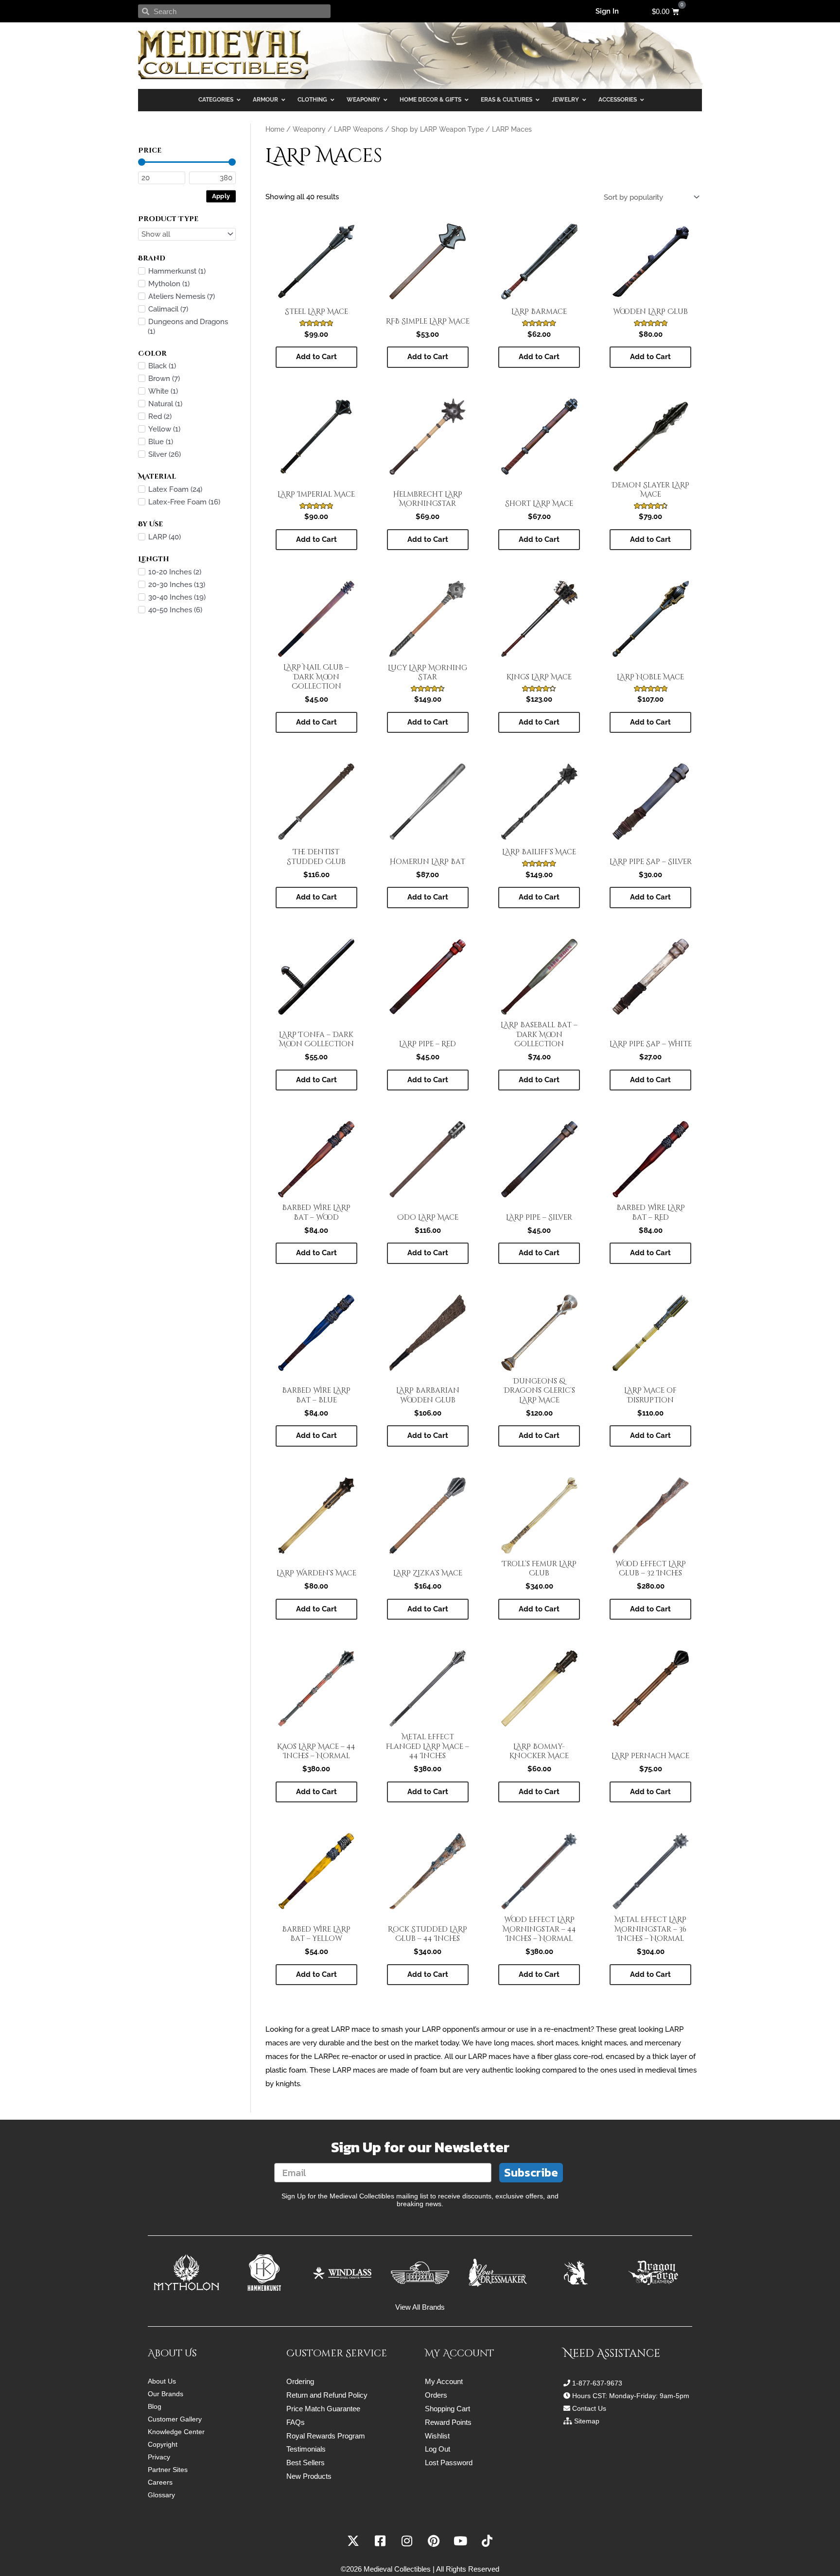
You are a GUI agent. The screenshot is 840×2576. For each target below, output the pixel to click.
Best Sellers (306, 2463)
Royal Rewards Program (326, 2436)
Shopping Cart (447, 2409)
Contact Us (589, 2408)
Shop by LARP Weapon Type (437, 129)
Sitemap (587, 2421)
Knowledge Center (176, 2432)
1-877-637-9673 (597, 2383)
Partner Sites (168, 2470)
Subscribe (531, 2172)
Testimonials (306, 2449)
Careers (160, 2482)
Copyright (163, 2444)
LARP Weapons (359, 129)
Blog (155, 2406)
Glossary (161, 2495)
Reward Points (448, 2422)
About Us (162, 2381)
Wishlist (437, 2436)
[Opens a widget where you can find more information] (804, 2559)
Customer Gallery (175, 2419)
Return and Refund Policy (327, 2395)
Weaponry (309, 129)
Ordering (300, 2381)
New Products (309, 2476)
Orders (436, 2395)
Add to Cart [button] (316, 357)
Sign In (607, 11)
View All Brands (420, 2307)
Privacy (159, 2457)
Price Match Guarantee (323, 2409)
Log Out (437, 2449)
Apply (221, 196)
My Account (444, 2381)
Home (275, 129)
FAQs (296, 2422)
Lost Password (449, 2463)
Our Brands (166, 2394)
